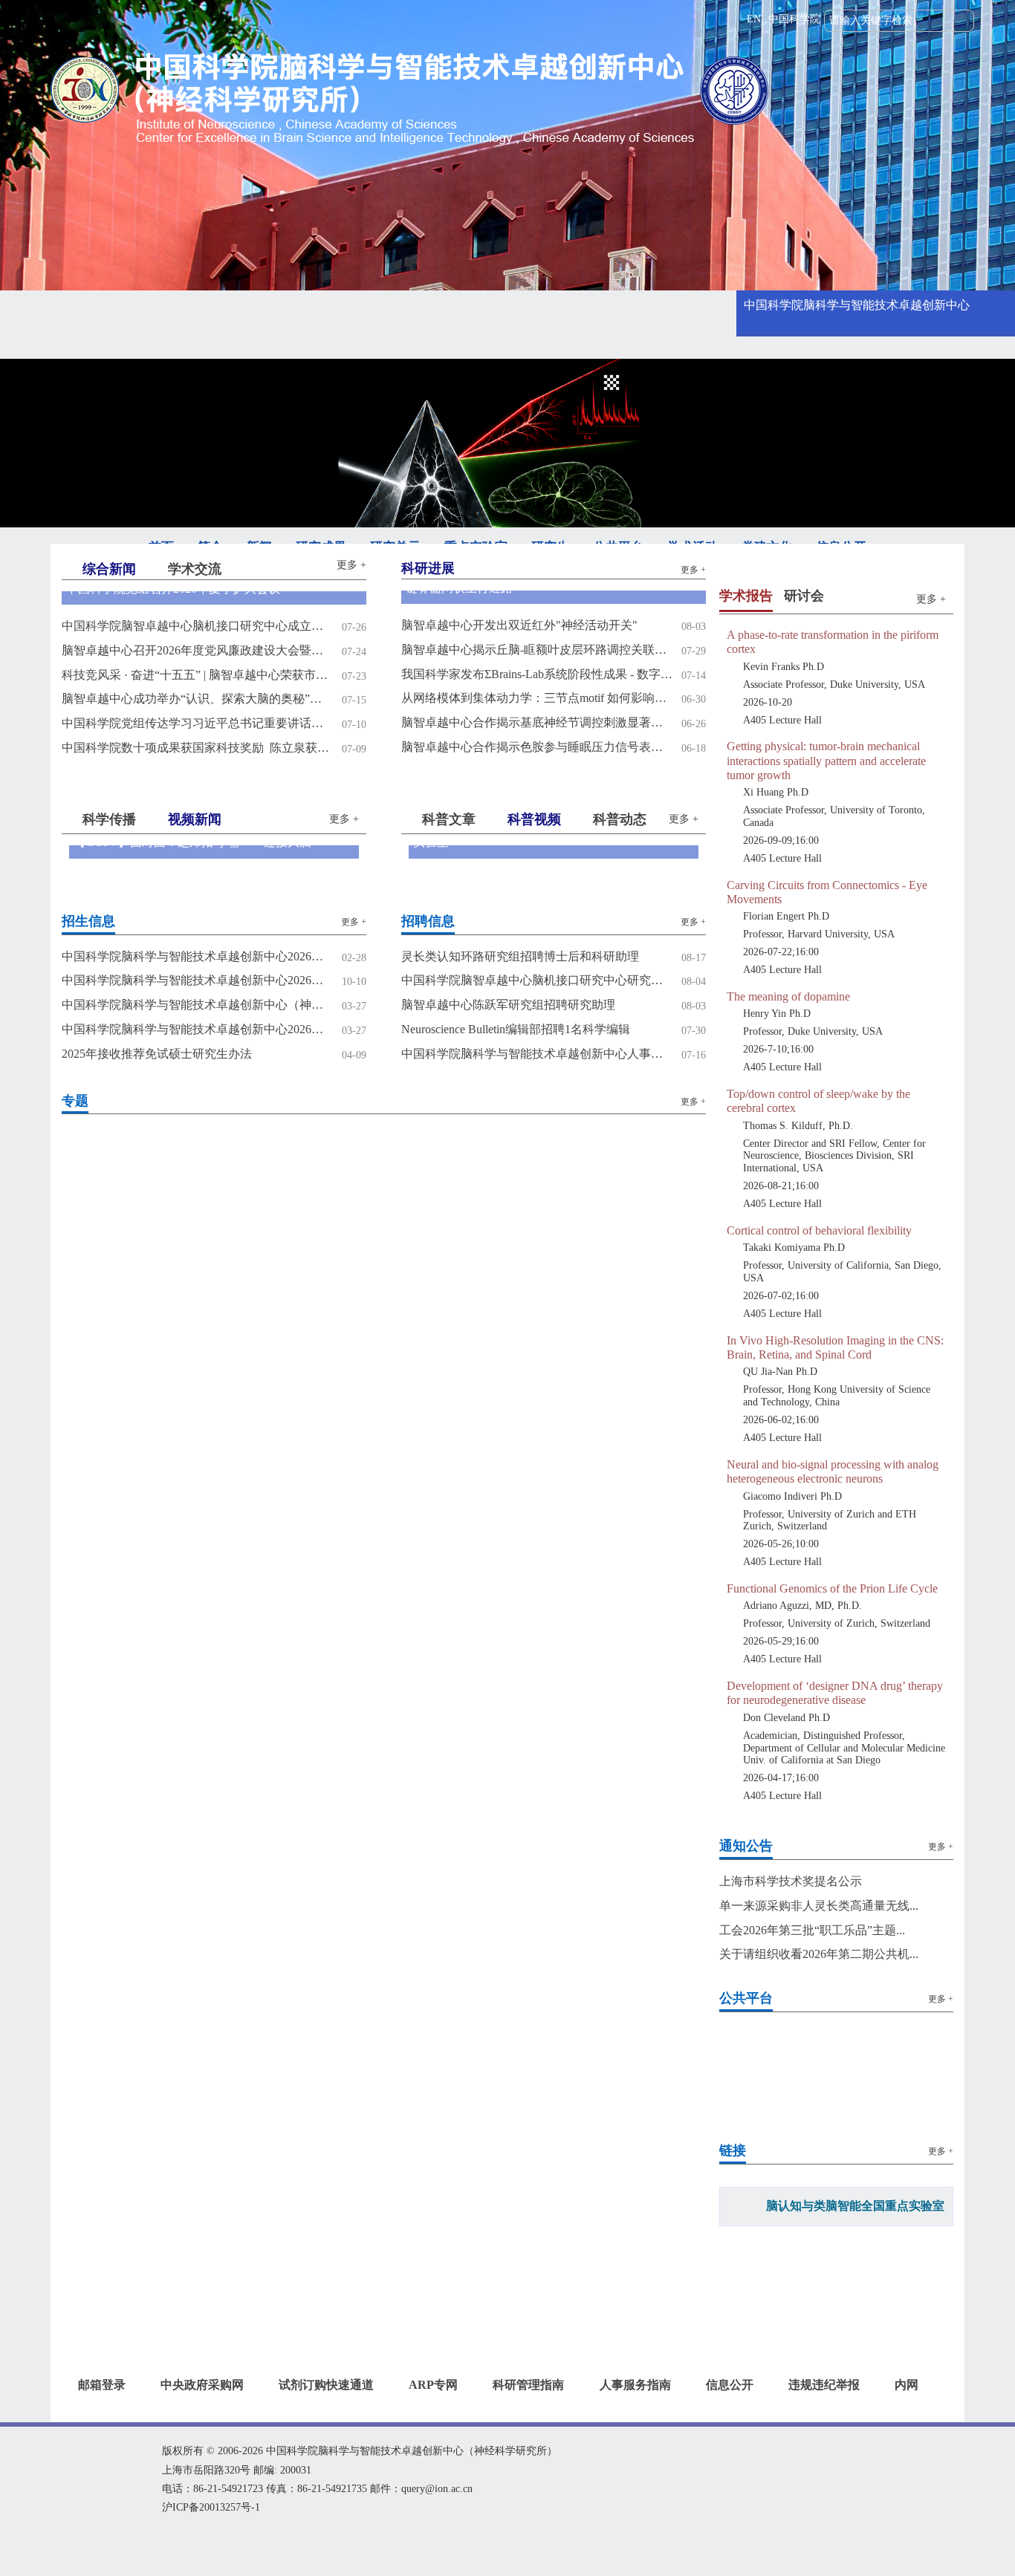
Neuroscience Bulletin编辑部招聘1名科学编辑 (516, 1029)
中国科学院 (794, 19)
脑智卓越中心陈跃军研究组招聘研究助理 (508, 1005)
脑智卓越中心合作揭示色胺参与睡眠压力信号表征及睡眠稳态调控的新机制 (537, 747)
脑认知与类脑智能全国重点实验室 (855, 2206)
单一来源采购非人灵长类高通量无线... (819, 1906)
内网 (907, 2385)
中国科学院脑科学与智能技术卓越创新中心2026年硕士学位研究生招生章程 (197, 980)
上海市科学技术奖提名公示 (791, 1881)
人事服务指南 (635, 2385)
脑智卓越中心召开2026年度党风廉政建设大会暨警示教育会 (197, 650)
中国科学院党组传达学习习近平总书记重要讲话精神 (197, 723)
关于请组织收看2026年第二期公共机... (819, 1954)
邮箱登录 (102, 2385)
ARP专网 (433, 2385)
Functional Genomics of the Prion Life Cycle (832, 1588)
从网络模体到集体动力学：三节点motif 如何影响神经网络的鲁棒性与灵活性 (537, 698)
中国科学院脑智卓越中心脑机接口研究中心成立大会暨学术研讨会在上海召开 (197, 626)
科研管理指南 (528, 2385)
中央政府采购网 (202, 2385)
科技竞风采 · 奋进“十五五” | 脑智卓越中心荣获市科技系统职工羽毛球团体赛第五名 (197, 675)
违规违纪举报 (824, 2385)
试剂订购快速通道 (326, 2385)
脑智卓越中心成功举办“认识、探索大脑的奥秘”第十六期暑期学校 (197, 699)
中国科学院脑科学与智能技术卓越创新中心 (857, 305)
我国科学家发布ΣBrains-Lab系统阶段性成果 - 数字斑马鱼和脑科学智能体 (537, 674)
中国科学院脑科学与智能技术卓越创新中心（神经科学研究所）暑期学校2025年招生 (197, 1005)
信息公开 (730, 2385)
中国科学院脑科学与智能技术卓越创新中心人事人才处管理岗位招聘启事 (537, 1054)
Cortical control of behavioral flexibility (819, 1230)
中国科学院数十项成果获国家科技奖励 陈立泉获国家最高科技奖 (197, 748)
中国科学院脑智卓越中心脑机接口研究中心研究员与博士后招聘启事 (537, 980)
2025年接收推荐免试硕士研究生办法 (157, 1054)
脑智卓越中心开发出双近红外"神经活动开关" (519, 625)
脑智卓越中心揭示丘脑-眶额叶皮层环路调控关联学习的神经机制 (537, 650)
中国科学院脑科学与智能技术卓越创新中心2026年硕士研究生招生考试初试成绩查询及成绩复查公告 (197, 956)
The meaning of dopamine (788, 996)
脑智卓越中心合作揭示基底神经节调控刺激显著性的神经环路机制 (537, 722)
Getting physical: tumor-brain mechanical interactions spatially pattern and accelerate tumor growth (826, 760)
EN (754, 19)
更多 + (351, 565)
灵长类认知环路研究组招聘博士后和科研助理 (520, 956)
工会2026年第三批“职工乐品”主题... (812, 1930)
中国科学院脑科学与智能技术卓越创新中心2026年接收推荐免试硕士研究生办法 (197, 1029)
